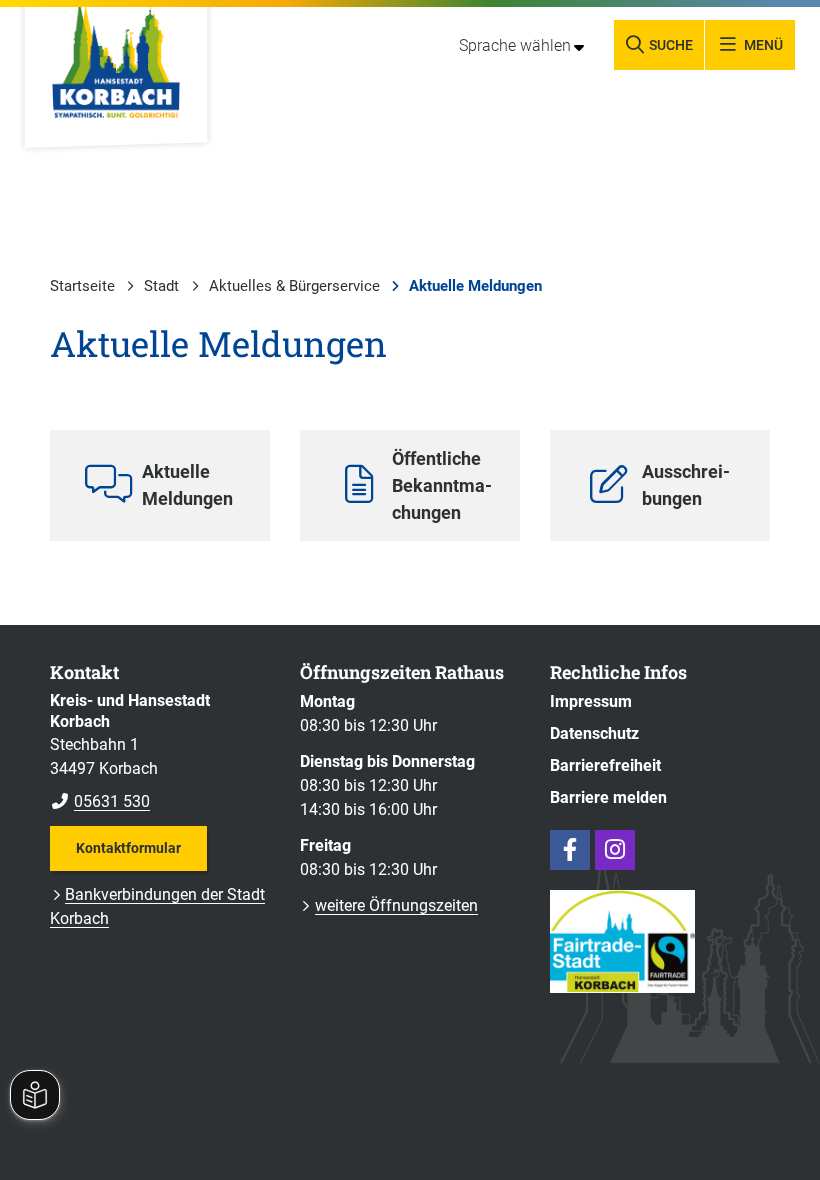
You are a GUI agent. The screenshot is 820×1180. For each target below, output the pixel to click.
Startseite (82, 286)
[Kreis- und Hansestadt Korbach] (160, 752)
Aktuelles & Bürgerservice (294, 286)
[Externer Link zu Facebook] (570, 850)
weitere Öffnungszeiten (396, 905)
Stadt (161, 286)
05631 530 (100, 801)
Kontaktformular (128, 848)
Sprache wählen (515, 45)
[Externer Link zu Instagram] (615, 850)
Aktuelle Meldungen (475, 286)
